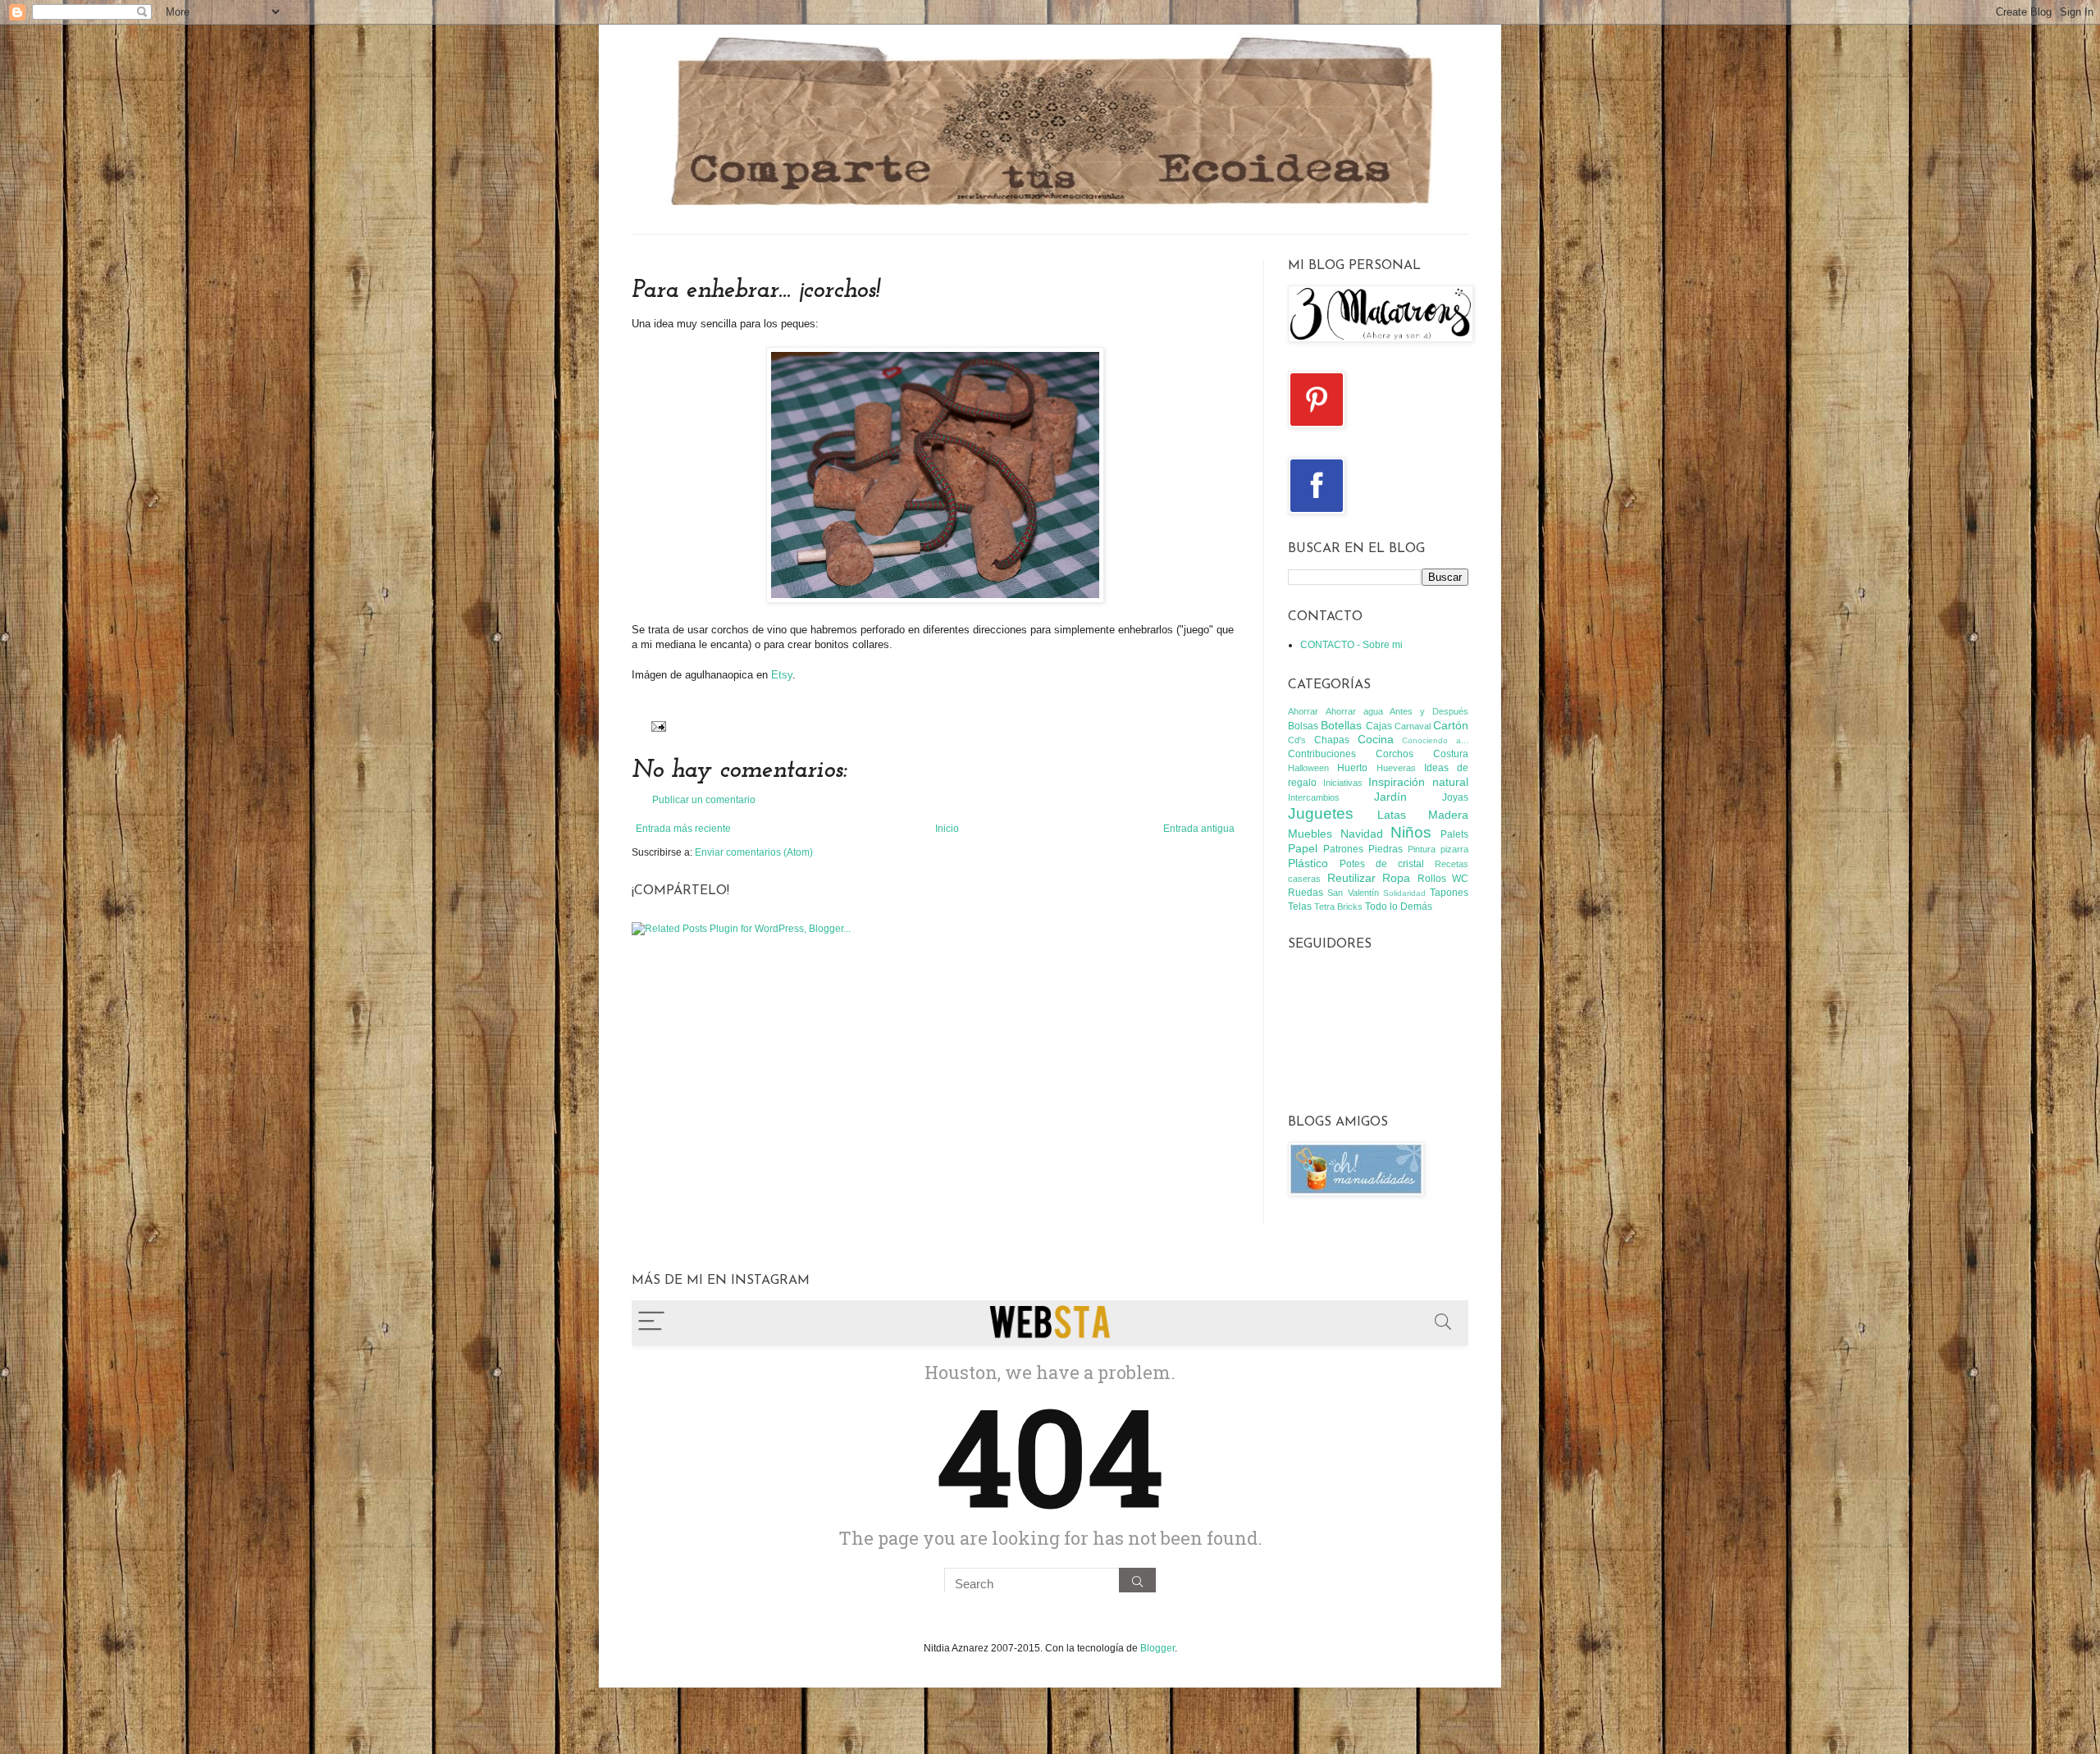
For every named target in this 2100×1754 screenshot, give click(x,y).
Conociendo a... (1435, 740)
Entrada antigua (1199, 829)
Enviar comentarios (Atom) (754, 852)
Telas (1300, 907)
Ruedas (1306, 893)
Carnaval (1413, 726)
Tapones (1449, 893)
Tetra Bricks (1338, 907)
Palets (1454, 834)
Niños (1411, 832)
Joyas (1455, 797)
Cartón (1451, 725)
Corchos (1395, 754)
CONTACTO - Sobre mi (1351, 645)
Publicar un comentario (704, 800)
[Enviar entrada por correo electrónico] (657, 725)
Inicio (947, 829)
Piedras (1386, 849)
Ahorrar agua (1354, 711)
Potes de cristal (1382, 864)
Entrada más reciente (683, 829)
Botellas (1341, 725)
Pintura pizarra (1438, 849)
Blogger (1157, 1648)
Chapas (1332, 740)
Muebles (1310, 834)
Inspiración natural (1418, 782)
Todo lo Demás (1399, 907)
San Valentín (1353, 893)
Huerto (1352, 768)
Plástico (1308, 863)
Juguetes (1321, 813)
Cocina (1376, 739)
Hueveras (1396, 768)
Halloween (1308, 768)
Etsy (782, 675)
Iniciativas (1343, 783)
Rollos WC (1443, 879)
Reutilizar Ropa (1369, 878)
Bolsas (1303, 726)
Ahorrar (1303, 711)
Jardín (1390, 797)
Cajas (1379, 726)
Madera (1448, 815)
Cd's (1297, 740)
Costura (1451, 754)
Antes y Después (1429, 711)
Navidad (1362, 834)
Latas (1392, 815)
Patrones (1343, 849)
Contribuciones (1322, 754)
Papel (1303, 848)
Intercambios (1314, 797)
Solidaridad (1404, 893)
